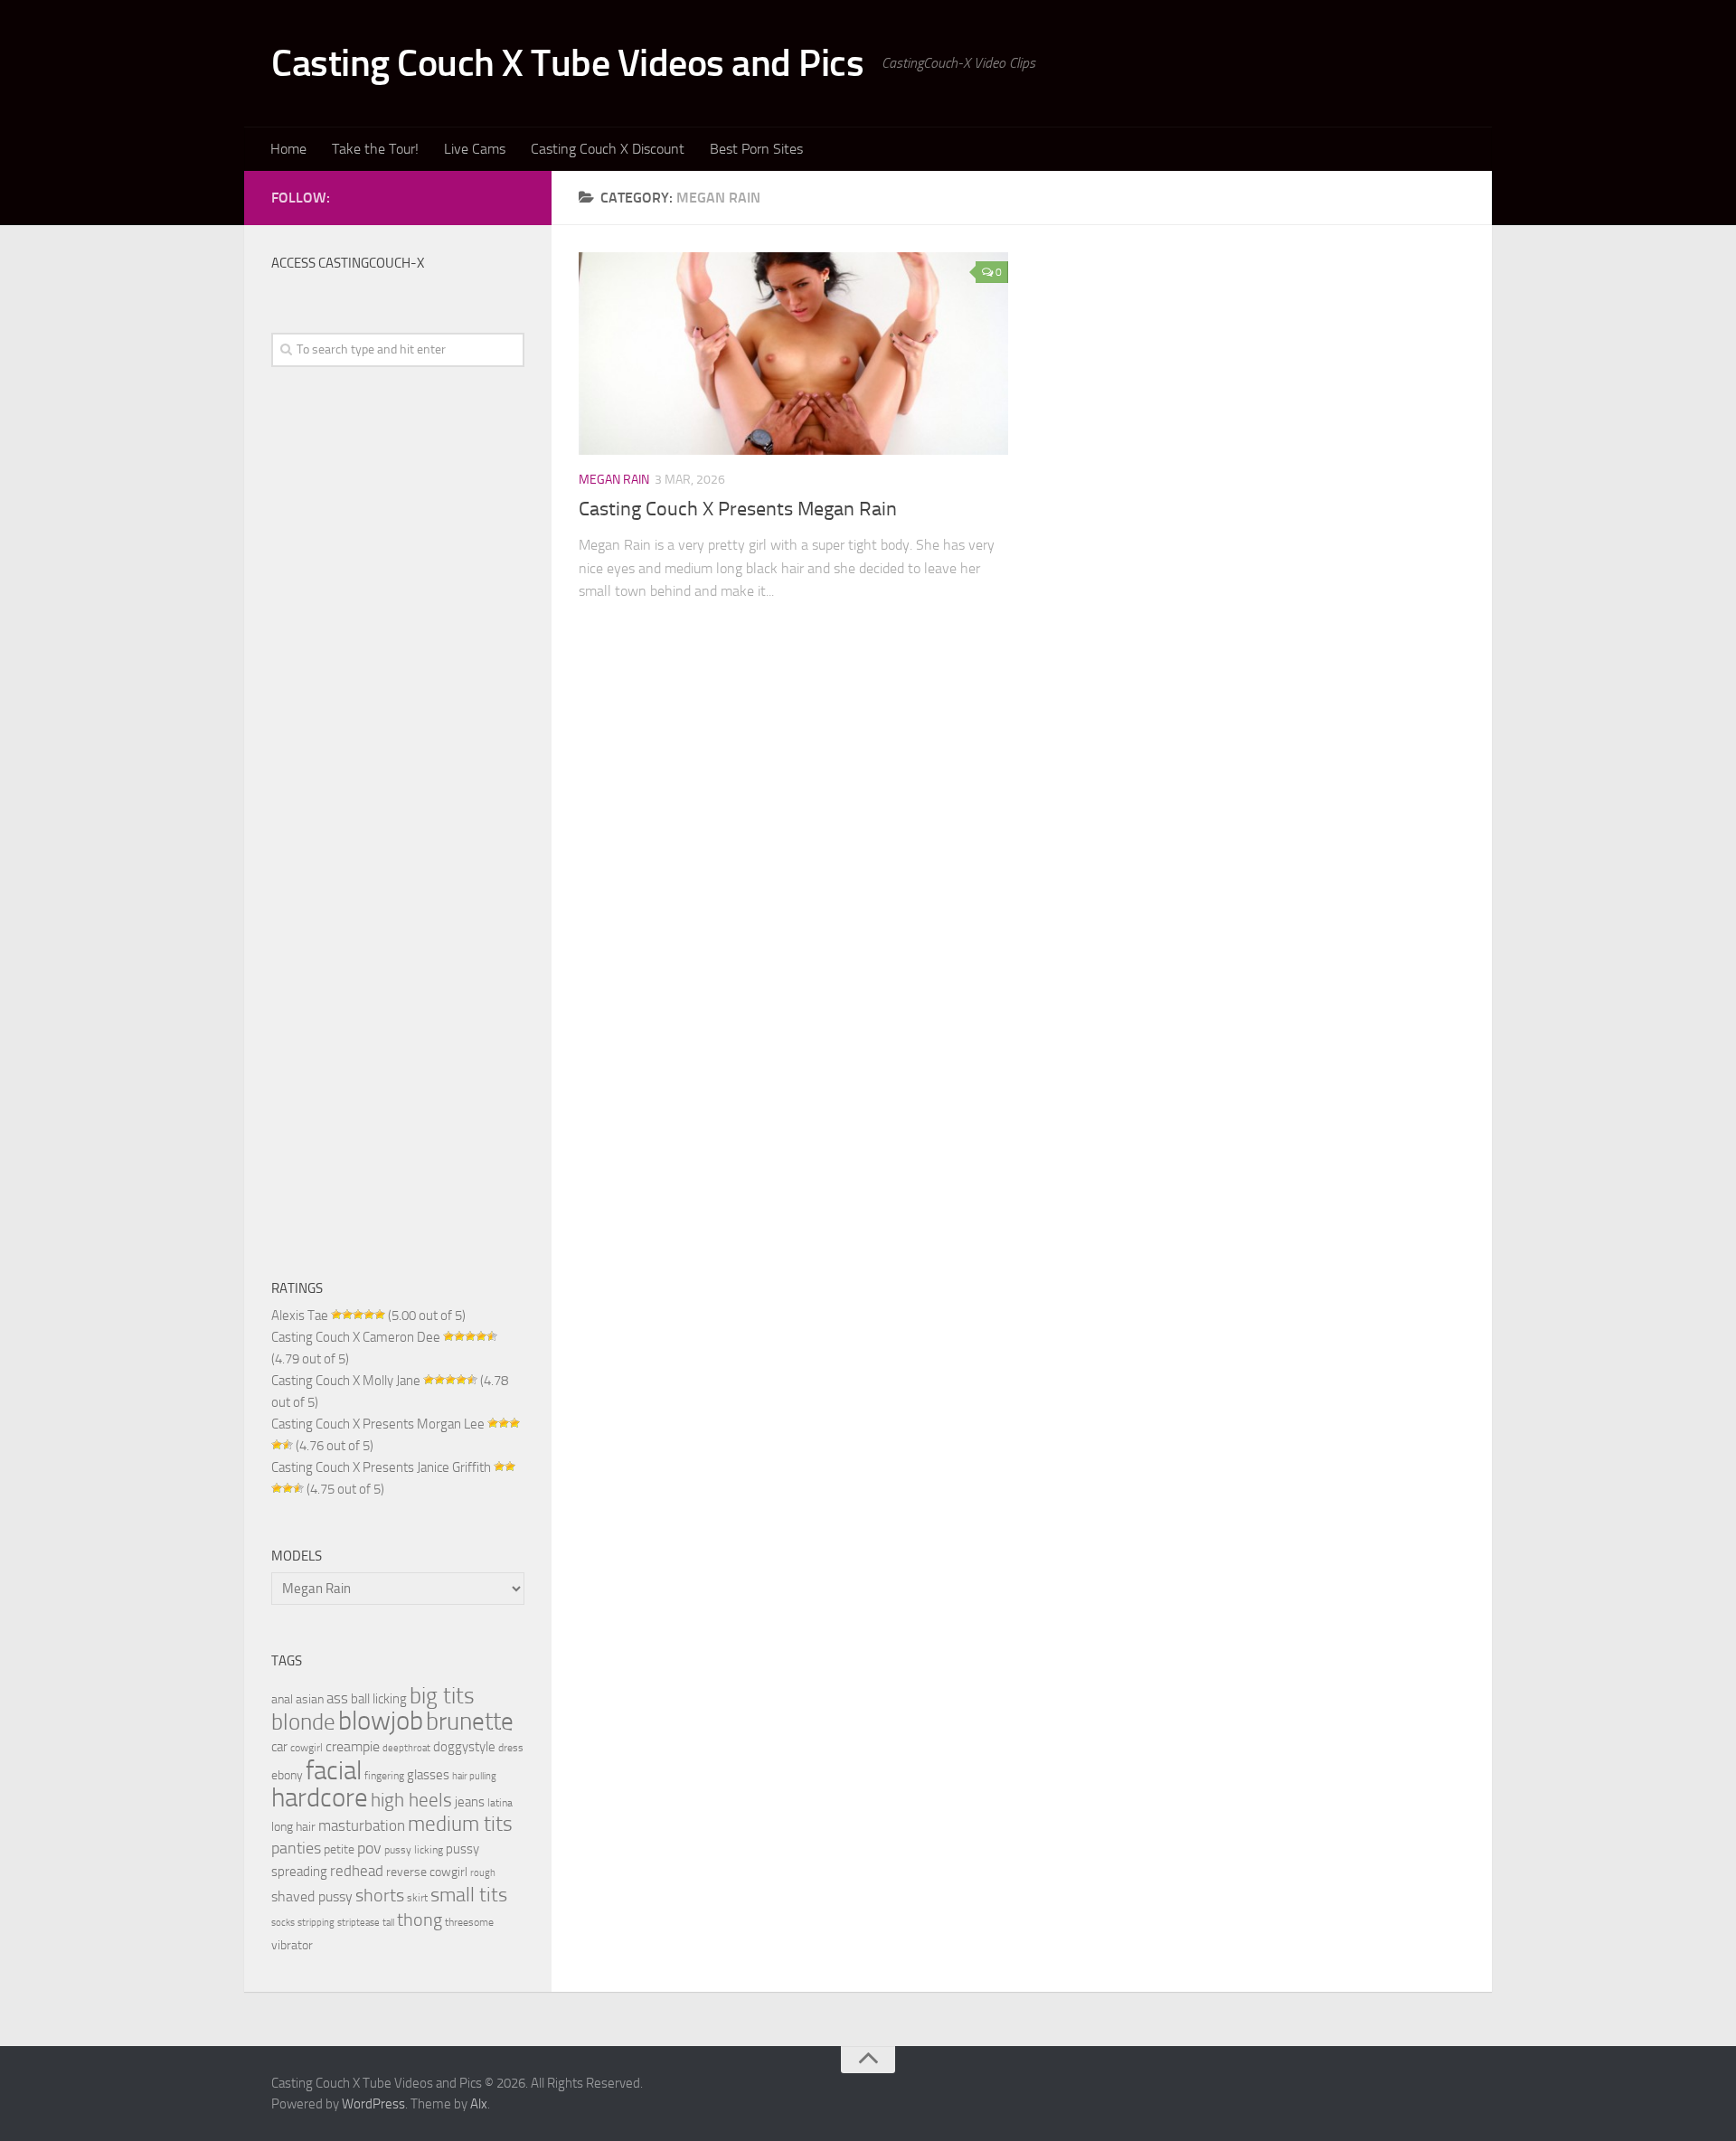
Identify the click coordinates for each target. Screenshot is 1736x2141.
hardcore (320, 1798)
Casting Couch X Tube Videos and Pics (567, 63)
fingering (384, 1775)
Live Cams (475, 149)
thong (420, 1919)
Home (288, 149)
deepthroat (406, 1748)
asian (310, 1699)
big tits (442, 1696)
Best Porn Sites (756, 149)
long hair (293, 1826)
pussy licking (414, 1849)
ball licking (379, 1699)
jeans (470, 1802)
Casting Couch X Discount (608, 149)
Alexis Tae (300, 1316)
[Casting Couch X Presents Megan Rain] (793, 354)
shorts (380, 1895)
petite (339, 1849)
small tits (469, 1895)
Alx (479, 2104)
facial (334, 1770)
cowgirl (307, 1747)
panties (296, 1848)
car (279, 1747)
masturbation (362, 1826)
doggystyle (464, 1747)
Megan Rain (614, 480)
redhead (357, 1871)
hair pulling (474, 1776)
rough (483, 1873)
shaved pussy (312, 1896)
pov (369, 1848)
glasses (428, 1775)
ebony (287, 1775)
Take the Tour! (375, 149)
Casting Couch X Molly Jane (346, 1381)
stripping (316, 1923)
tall (388, 1923)
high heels (411, 1800)
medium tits (460, 1824)
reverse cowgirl (427, 1872)
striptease (359, 1923)
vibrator (292, 1945)
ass (337, 1698)
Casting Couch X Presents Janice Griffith (381, 1467)
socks (283, 1923)
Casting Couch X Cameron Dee (356, 1337)
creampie (353, 1746)
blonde (303, 1722)
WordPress (373, 2104)
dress (511, 1747)
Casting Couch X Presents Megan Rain (738, 509)
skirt (417, 1897)
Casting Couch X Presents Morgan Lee (378, 1424)
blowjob (381, 1721)
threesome (469, 1922)
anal (282, 1699)
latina (500, 1802)
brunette (470, 1721)
